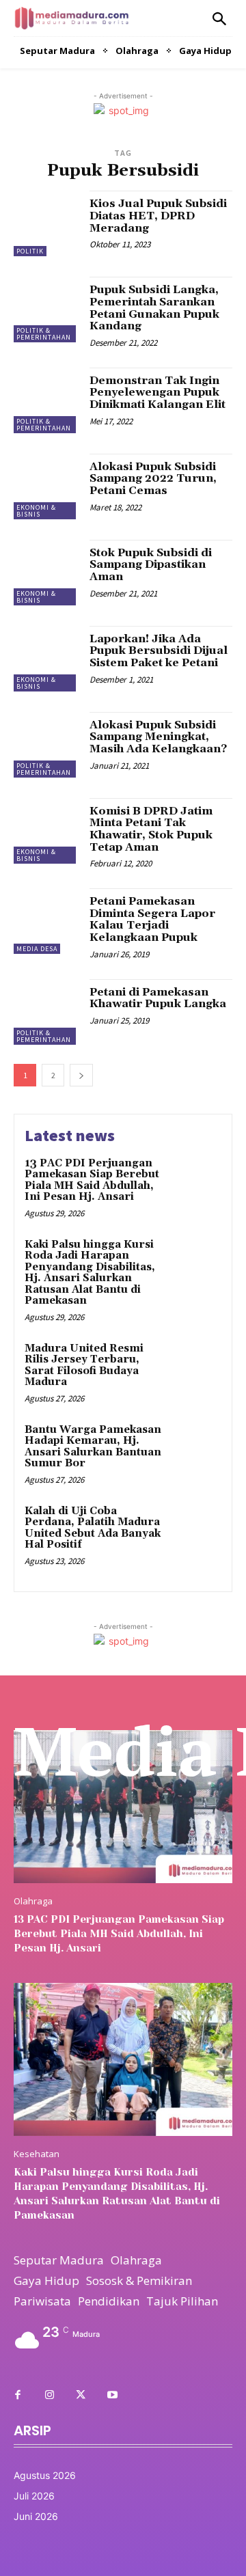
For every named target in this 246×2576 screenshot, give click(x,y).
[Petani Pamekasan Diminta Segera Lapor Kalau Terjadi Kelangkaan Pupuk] (46, 921)
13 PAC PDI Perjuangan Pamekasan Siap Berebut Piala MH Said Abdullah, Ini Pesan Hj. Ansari (92, 1180)
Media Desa (37, 949)
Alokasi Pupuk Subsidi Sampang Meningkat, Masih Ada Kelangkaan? (158, 737)
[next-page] (81, 1075)
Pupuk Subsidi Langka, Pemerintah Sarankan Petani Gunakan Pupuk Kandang (154, 308)
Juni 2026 (36, 2516)
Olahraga (33, 1901)
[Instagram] (49, 2396)
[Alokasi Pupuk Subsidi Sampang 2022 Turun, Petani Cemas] (46, 487)
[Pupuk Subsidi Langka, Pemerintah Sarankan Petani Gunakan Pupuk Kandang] (46, 310)
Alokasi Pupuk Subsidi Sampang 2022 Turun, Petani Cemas (153, 479)
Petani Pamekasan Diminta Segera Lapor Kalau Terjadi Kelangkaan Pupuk (152, 919)
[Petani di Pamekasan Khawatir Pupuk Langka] (46, 1012)
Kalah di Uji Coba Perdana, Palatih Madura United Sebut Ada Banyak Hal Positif (93, 1528)
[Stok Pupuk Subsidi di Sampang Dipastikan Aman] (46, 573)
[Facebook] (18, 2396)
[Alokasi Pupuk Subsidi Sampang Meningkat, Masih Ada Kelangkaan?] (46, 745)
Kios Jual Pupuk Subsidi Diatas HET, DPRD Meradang (158, 216)
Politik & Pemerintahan (44, 334)
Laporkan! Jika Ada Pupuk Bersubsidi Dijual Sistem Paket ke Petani (159, 651)
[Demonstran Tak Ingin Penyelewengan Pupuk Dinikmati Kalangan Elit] (46, 400)
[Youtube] (112, 2396)
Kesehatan (37, 2154)
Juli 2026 (34, 2496)
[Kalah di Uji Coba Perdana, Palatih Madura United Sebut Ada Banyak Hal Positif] (196, 1529)
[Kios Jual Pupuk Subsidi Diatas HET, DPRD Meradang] (46, 223)
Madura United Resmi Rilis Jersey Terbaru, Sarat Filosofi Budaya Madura (84, 1366)
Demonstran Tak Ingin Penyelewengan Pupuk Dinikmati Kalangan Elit (158, 393)
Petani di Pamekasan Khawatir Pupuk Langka (158, 998)
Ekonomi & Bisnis (36, 511)
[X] (81, 2396)
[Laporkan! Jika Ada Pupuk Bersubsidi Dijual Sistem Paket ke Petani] (46, 659)
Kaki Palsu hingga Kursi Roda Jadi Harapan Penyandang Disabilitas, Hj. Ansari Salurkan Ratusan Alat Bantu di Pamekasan (90, 1273)
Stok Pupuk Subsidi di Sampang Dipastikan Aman (151, 565)
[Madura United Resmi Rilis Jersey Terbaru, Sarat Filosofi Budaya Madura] (196, 1366)
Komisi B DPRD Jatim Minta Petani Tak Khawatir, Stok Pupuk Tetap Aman (151, 829)
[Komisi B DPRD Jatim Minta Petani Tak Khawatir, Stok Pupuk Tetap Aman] (46, 831)
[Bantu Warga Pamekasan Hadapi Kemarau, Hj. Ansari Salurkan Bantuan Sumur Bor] (196, 1448)
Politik (30, 251)
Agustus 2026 (45, 2475)
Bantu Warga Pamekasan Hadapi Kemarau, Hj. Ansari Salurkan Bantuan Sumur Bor (93, 1447)
